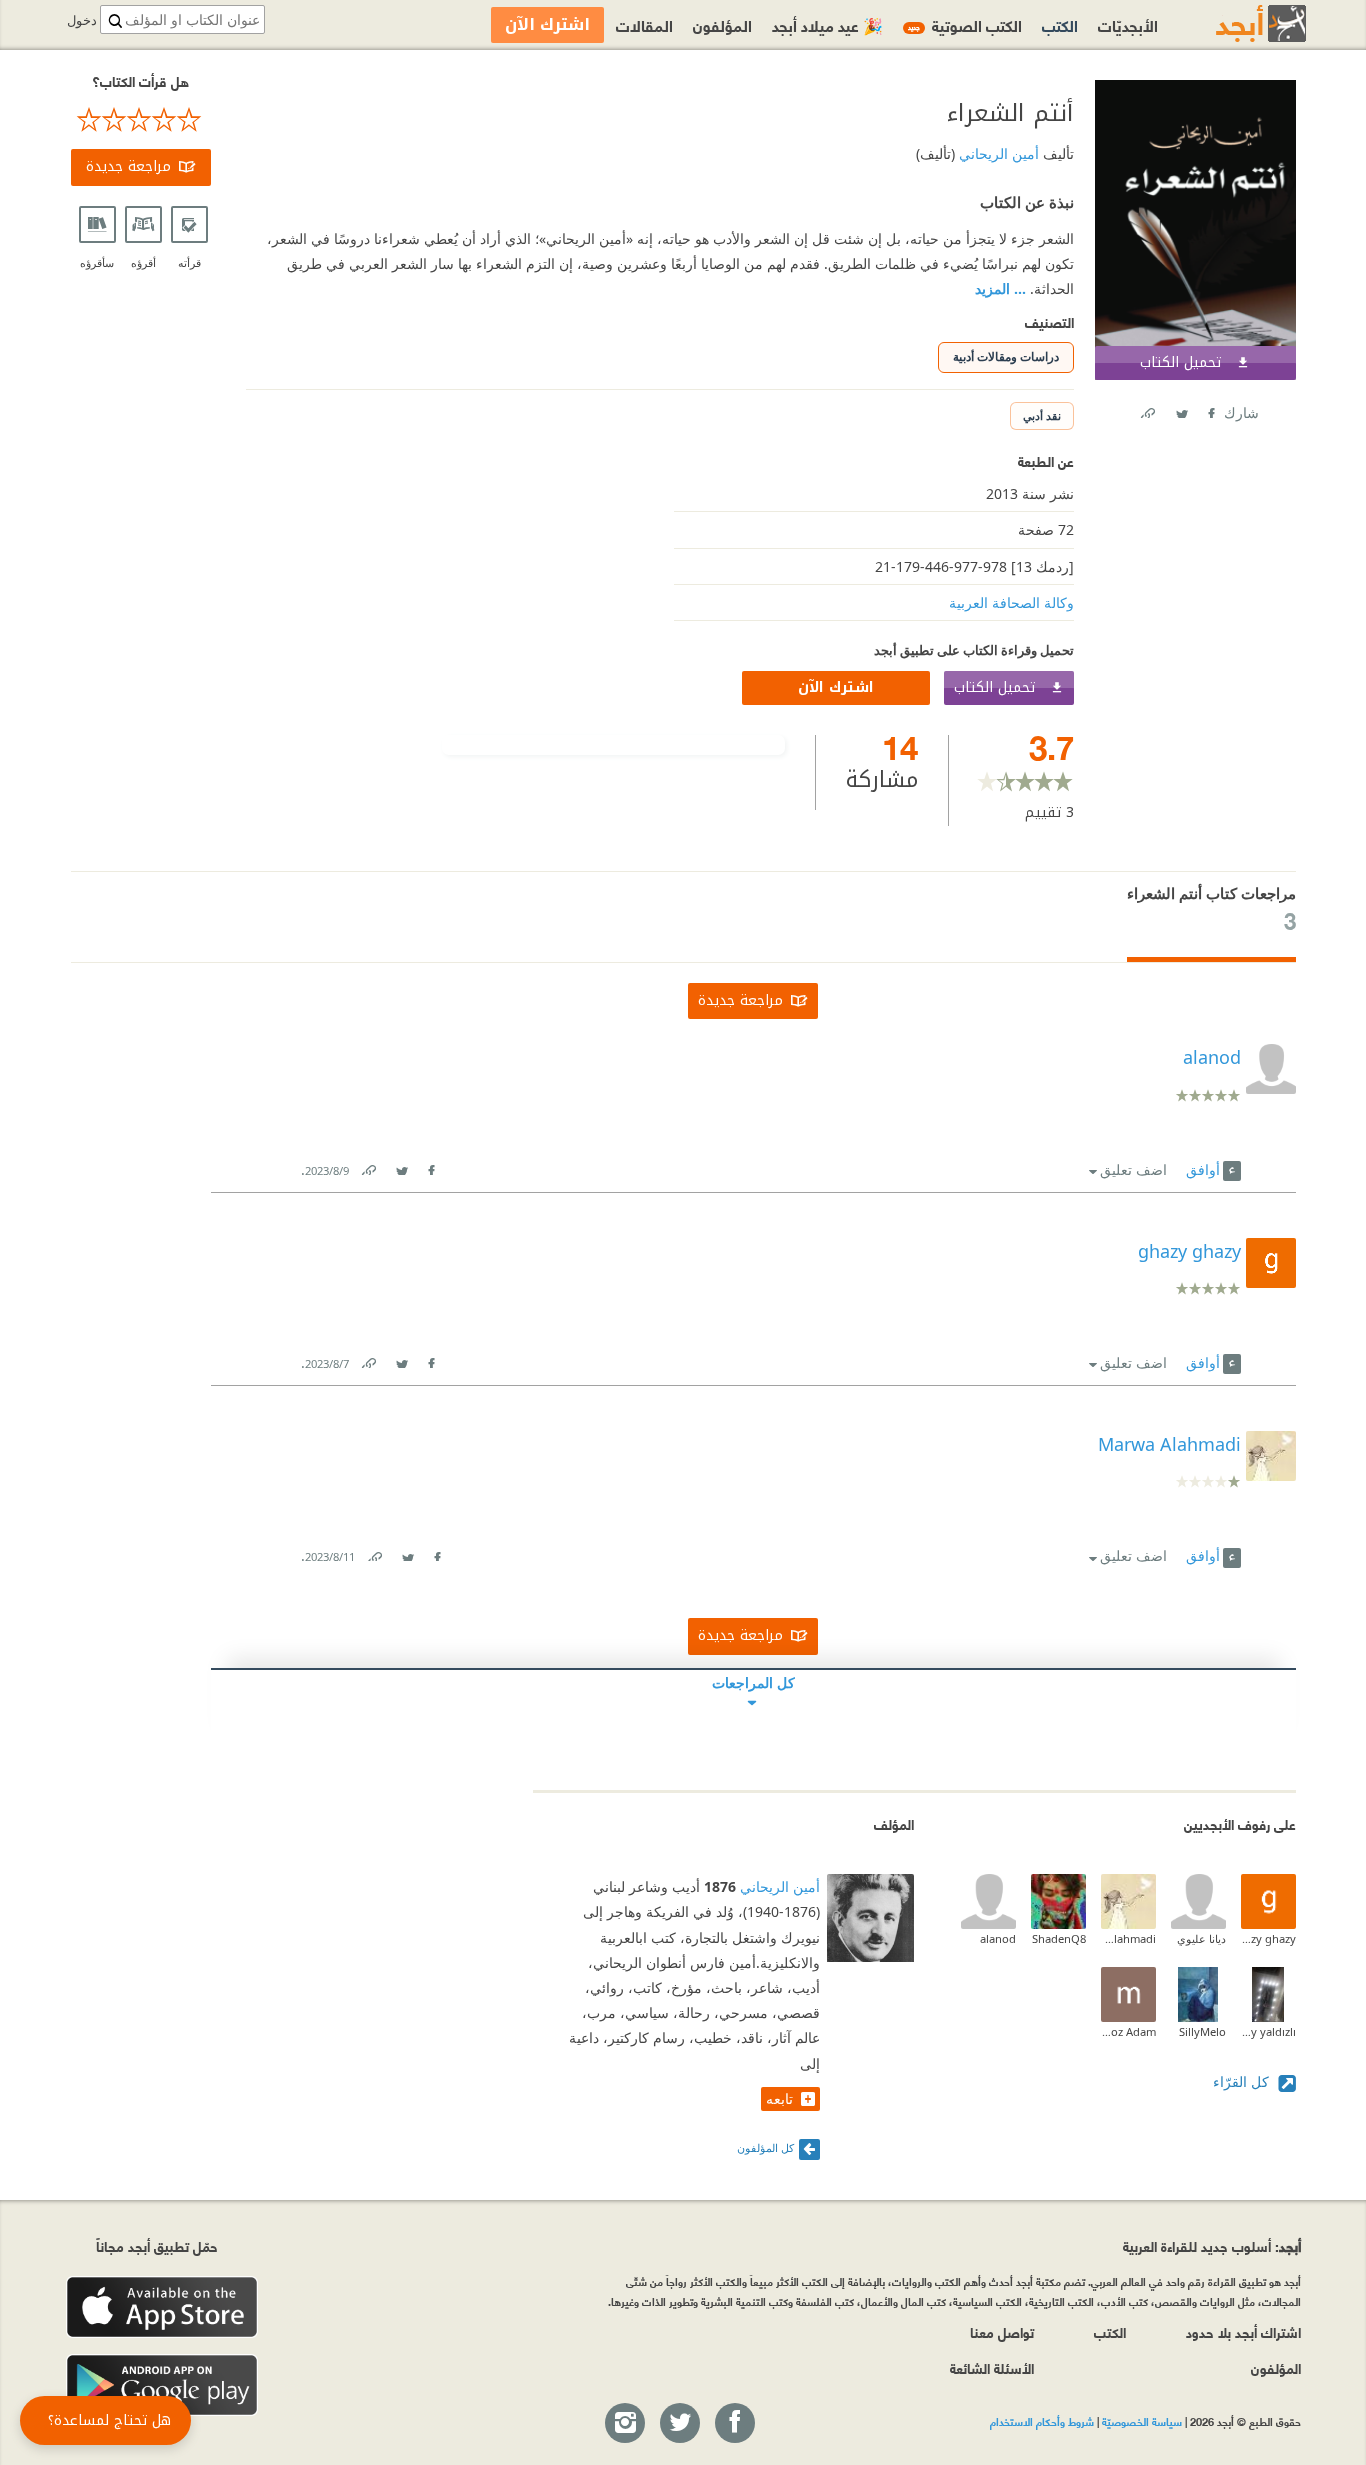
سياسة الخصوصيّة (1142, 2421)
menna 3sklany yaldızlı (1268, 2031)
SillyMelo (1202, 2031)
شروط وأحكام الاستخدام (1042, 2421)
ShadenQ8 (1059, 1938)
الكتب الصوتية (965, 24)
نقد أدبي (1042, 415)
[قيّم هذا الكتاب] (141, 120)
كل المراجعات (753, 1682)
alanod (998, 1938)
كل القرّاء (1243, 2081)
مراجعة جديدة (128, 166)
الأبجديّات (1128, 24)
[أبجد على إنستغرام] (624, 2424)
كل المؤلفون (765, 2147)
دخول (82, 20)
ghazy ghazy (1268, 1938)
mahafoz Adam (1128, 2031)
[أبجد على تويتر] (679, 2424)
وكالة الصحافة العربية (1011, 602)
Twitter (1181, 409)
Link (368, 1166)
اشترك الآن (836, 687)
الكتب (1060, 24)
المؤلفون (722, 24)
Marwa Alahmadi (1128, 1938)
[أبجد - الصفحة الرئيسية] (1236, 23)
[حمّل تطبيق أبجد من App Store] (162, 2307)
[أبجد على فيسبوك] (734, 2424)
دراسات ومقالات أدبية (1006, 356)
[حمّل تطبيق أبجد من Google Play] (162, 2385)
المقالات (644, 24)
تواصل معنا (1002, 2331)
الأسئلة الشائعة (992, 2367)
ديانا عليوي (1201, 1938)
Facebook (1210, 409)
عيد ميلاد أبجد (827, 24)
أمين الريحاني (997, 153)
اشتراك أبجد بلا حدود (1243, 2331)
